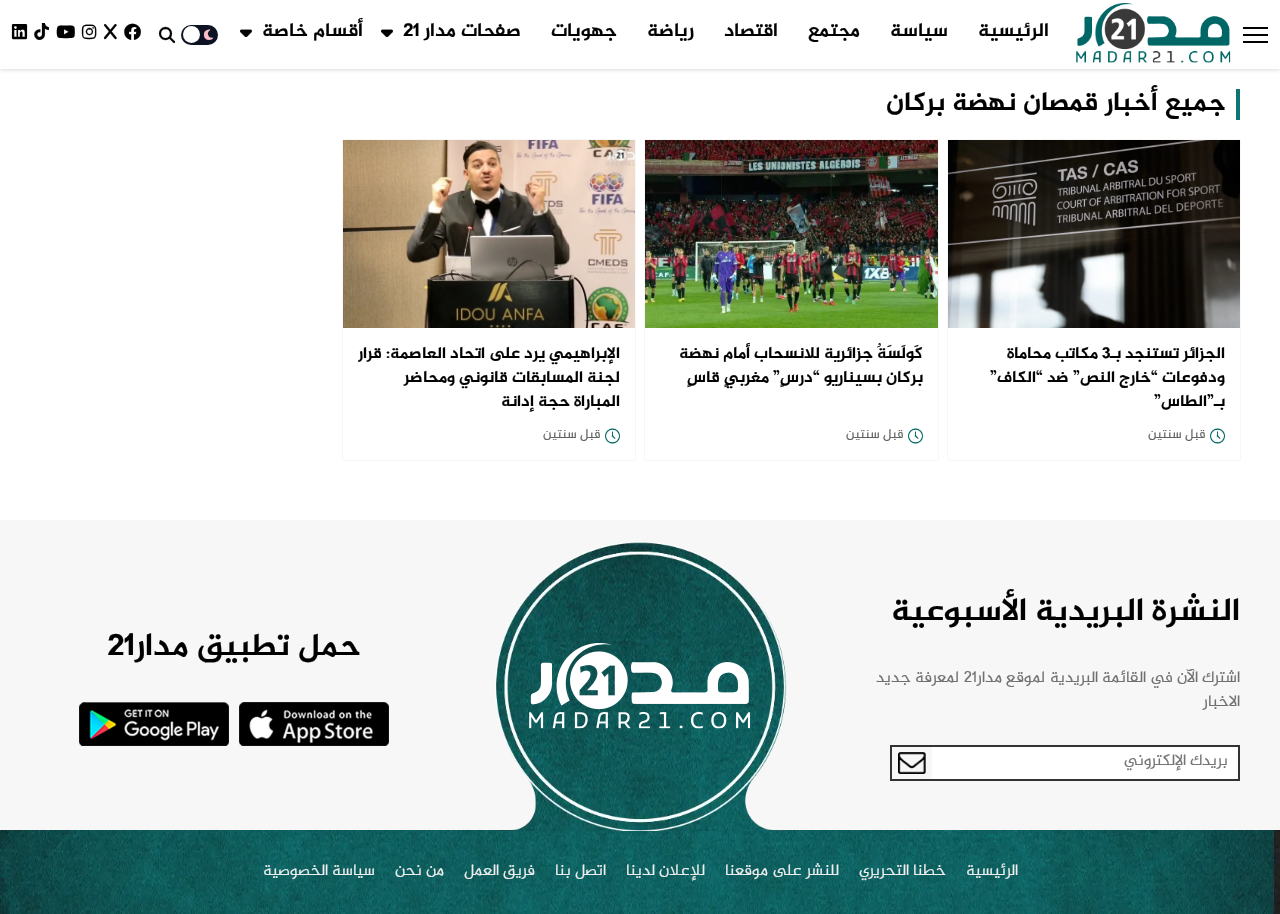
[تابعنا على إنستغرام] (93, 34)
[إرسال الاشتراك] (912, 763)
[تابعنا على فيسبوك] (136, 34)
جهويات (584, 32)
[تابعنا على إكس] (114, 34)
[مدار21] (1153, 35)
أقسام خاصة (312, 32)
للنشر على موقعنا (782, 872)
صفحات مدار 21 (462, 32)
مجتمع (834, 32)
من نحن (419, 872)
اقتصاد (751, 32)
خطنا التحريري (902, 872)
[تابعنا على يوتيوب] (69, 34)
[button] (1255, 35)
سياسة (919, 32)
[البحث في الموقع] (167, 35)
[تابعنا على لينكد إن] (23, 34)
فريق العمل (499, 872)
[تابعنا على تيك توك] (45, 34)
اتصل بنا (580, 872)
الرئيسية (1013, 32)
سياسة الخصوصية (319, 872)
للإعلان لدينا (665, 872)
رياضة (670, 32)
